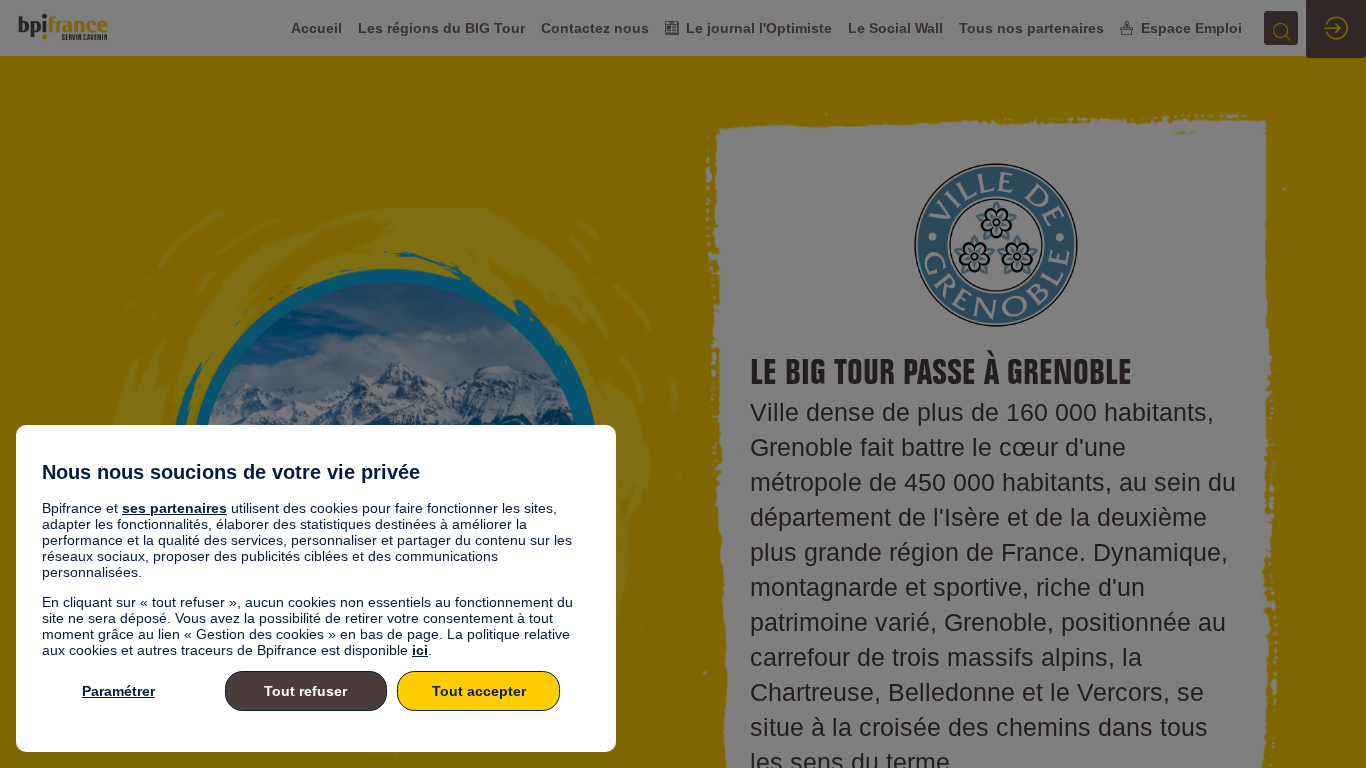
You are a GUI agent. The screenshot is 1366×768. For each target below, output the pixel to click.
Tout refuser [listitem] (305, 691)
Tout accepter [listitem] (479, 691)
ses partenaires (174, 508)
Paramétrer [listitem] (118, 691)
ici (420, 650)
